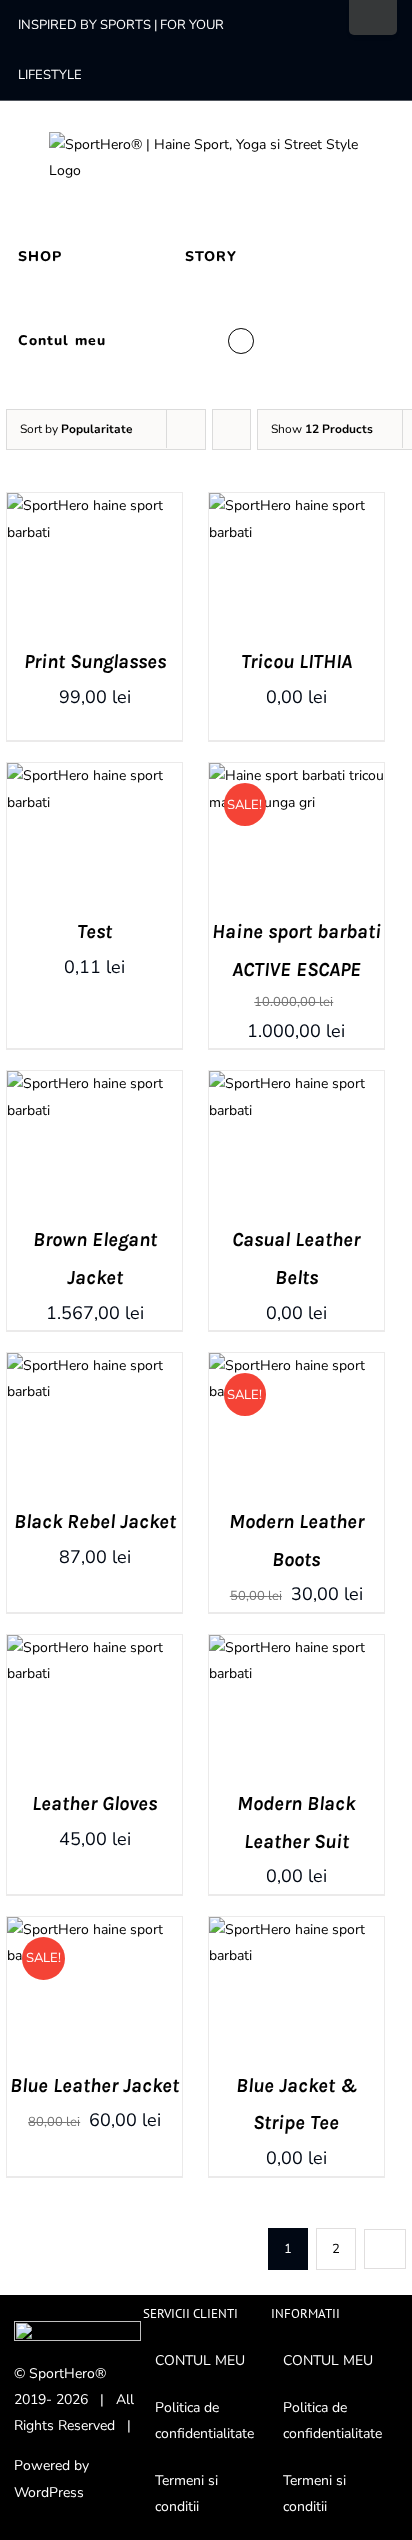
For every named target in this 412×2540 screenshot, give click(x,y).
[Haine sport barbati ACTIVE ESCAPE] (296, 775)
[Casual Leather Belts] (296, 1083)
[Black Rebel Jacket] (94, 1365)
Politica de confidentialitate (204, 2420)
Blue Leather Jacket (94, 2085)
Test (94, 931)
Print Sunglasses (95, 661)
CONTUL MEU (200, 2360)
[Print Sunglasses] (94, 505)
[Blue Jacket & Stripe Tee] (296, 1929)
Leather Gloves (94, 1803)
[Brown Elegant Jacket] (94, 1083)
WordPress (49, 2492)
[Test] (94, 775)
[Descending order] (231, 429)
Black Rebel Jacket (95, 1521)
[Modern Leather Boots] (296, 1365)
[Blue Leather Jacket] (94, 1929)
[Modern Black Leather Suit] (296, 1647)
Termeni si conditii (186, 2493)
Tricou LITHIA (296, 661)
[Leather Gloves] (94, 1647)
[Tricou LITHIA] (296, 505)
